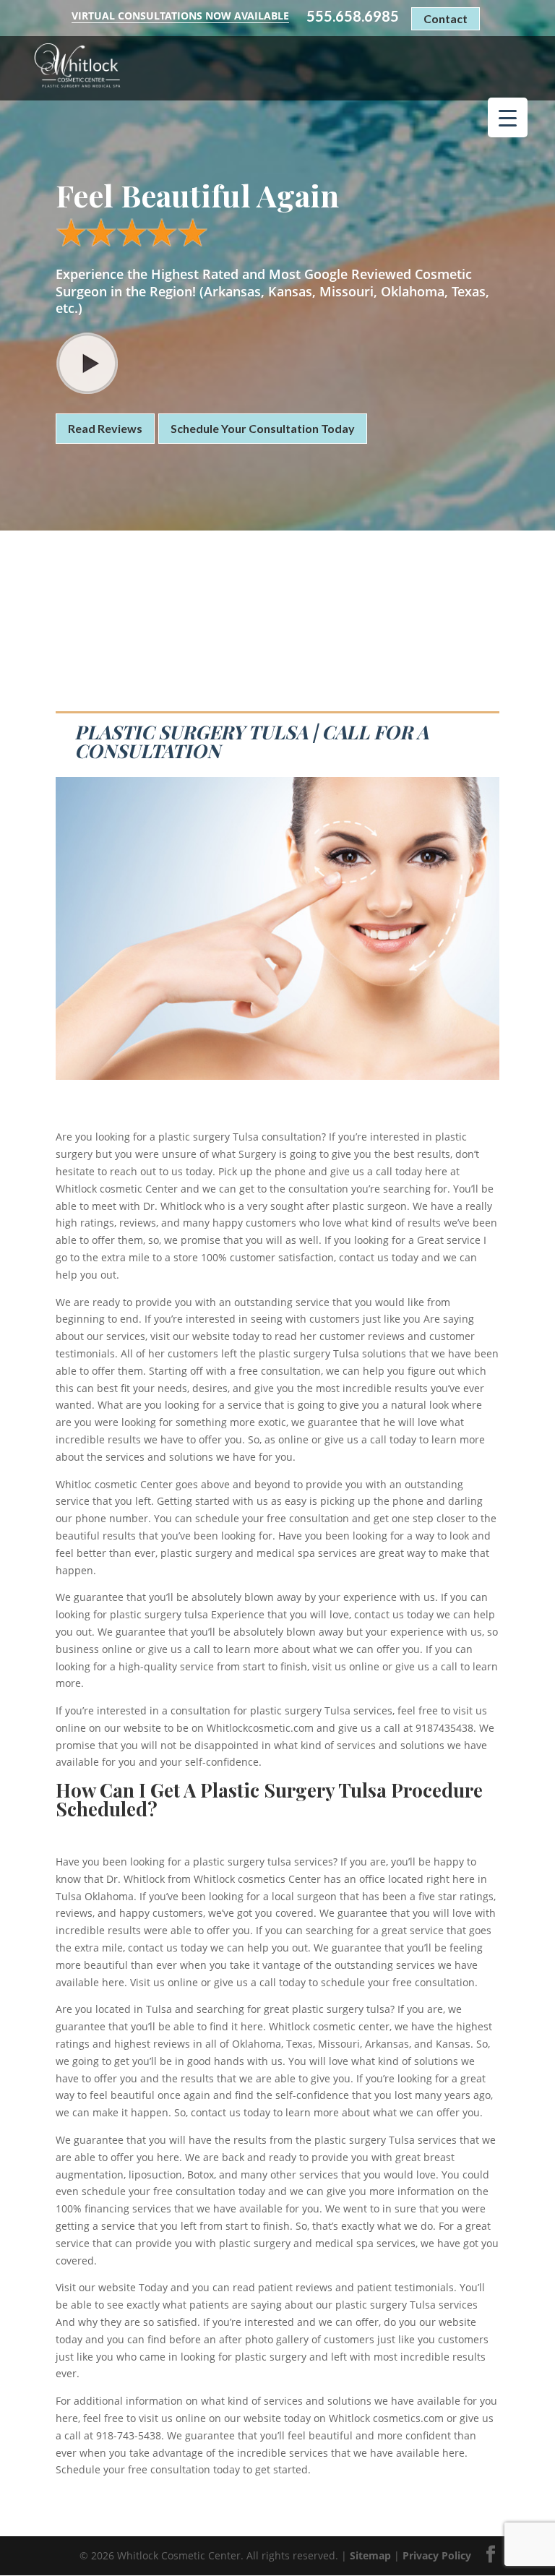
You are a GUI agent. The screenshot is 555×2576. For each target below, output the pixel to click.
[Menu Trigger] (508, 117)
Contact (446, 18)
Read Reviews (105, 428)
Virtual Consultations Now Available (180, 16)
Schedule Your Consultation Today (263, 428)
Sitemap (370, 2555)
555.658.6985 (353, 16)
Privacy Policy (437, 2555)
